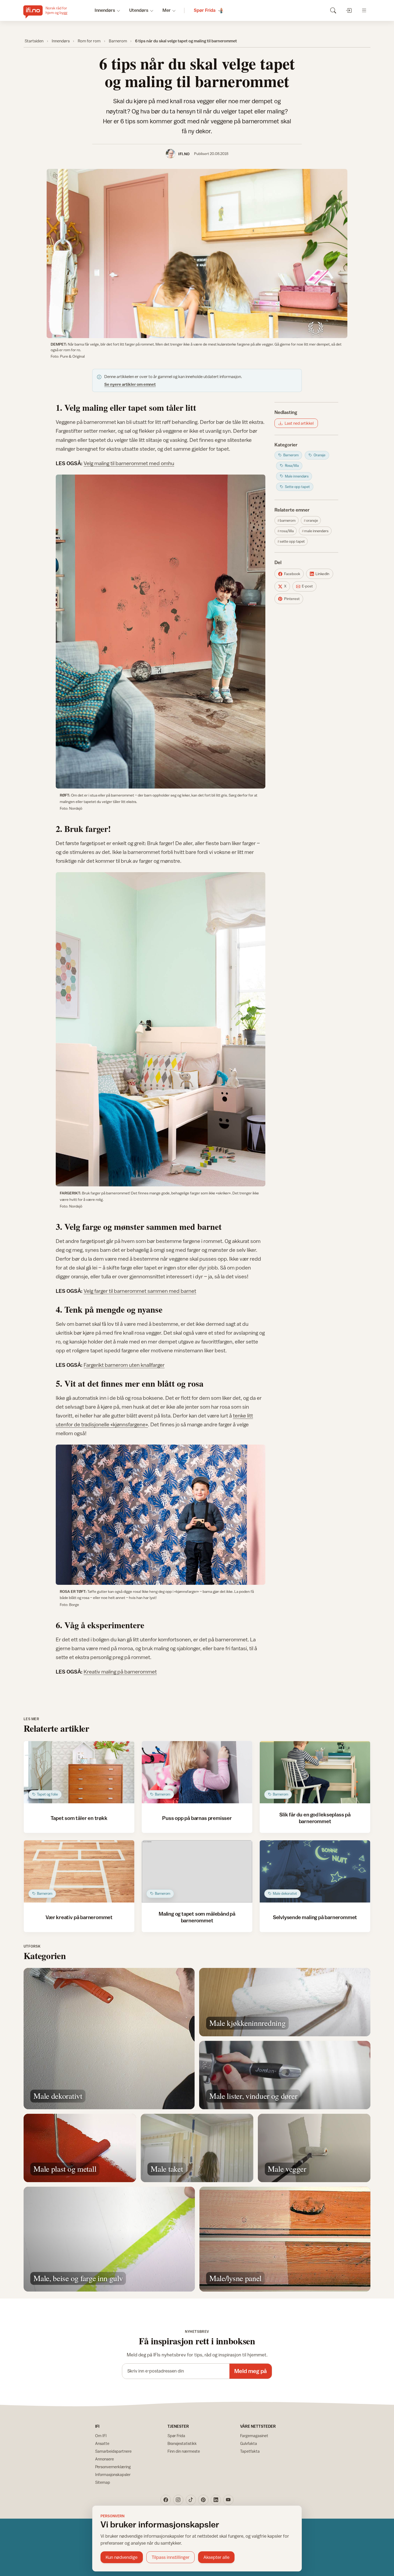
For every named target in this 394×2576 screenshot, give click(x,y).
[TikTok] (191, 2500)
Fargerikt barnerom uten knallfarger (124, 1365)
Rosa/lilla (287, 531)
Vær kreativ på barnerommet (79, 1917)
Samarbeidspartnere (113, 2451)
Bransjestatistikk (182, 2443)
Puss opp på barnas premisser (197, 1818)
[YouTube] (228, 2500)
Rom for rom (89, 41)
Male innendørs (316, 531)
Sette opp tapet (292, 541)
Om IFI (101, 2436)
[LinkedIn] (216, 2500)
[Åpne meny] (364, 10)
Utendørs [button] (139, 10)
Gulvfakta (249, 2443)
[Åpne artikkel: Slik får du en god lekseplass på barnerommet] (315, 1772)
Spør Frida (176, 2436)
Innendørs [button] (105, 10)
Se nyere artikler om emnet (130, 384)
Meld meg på (250, 2371)
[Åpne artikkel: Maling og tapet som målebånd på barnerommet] (197, 1871)
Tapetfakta (250, 2451)
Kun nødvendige (122, 2557)
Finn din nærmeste (184, 2451)
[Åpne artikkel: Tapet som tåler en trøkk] (79, 1772)
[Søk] (333, 10)
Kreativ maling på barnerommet (120, 1672)
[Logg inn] (349, 10)
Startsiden (34, 41)
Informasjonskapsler (113, 2475)
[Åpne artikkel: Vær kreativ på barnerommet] (79, 1871)
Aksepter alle (216, 2557)
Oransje (312, 520)
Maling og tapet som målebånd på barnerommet (197, 1917)
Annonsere (105, 2459)
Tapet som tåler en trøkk (79, 1818)
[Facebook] (166, 2500)
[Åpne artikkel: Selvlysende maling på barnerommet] (315, 1871)
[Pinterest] (203, 2500)
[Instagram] (178, 2500)
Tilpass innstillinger (171, 2557)
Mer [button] (167, 10)
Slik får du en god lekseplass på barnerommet (315, 1818)
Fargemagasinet (254, 2436)
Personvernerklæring (113, 2467)
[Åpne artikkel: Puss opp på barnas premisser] (197, 1772)
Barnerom (118, 41)
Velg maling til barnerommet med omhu (129, 463)
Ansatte (102, 2443)
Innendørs (61, 41)
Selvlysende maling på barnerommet (315, 1917)
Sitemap (103, 2482)
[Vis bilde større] (197, 253)
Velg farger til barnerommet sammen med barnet (140, 1291)
